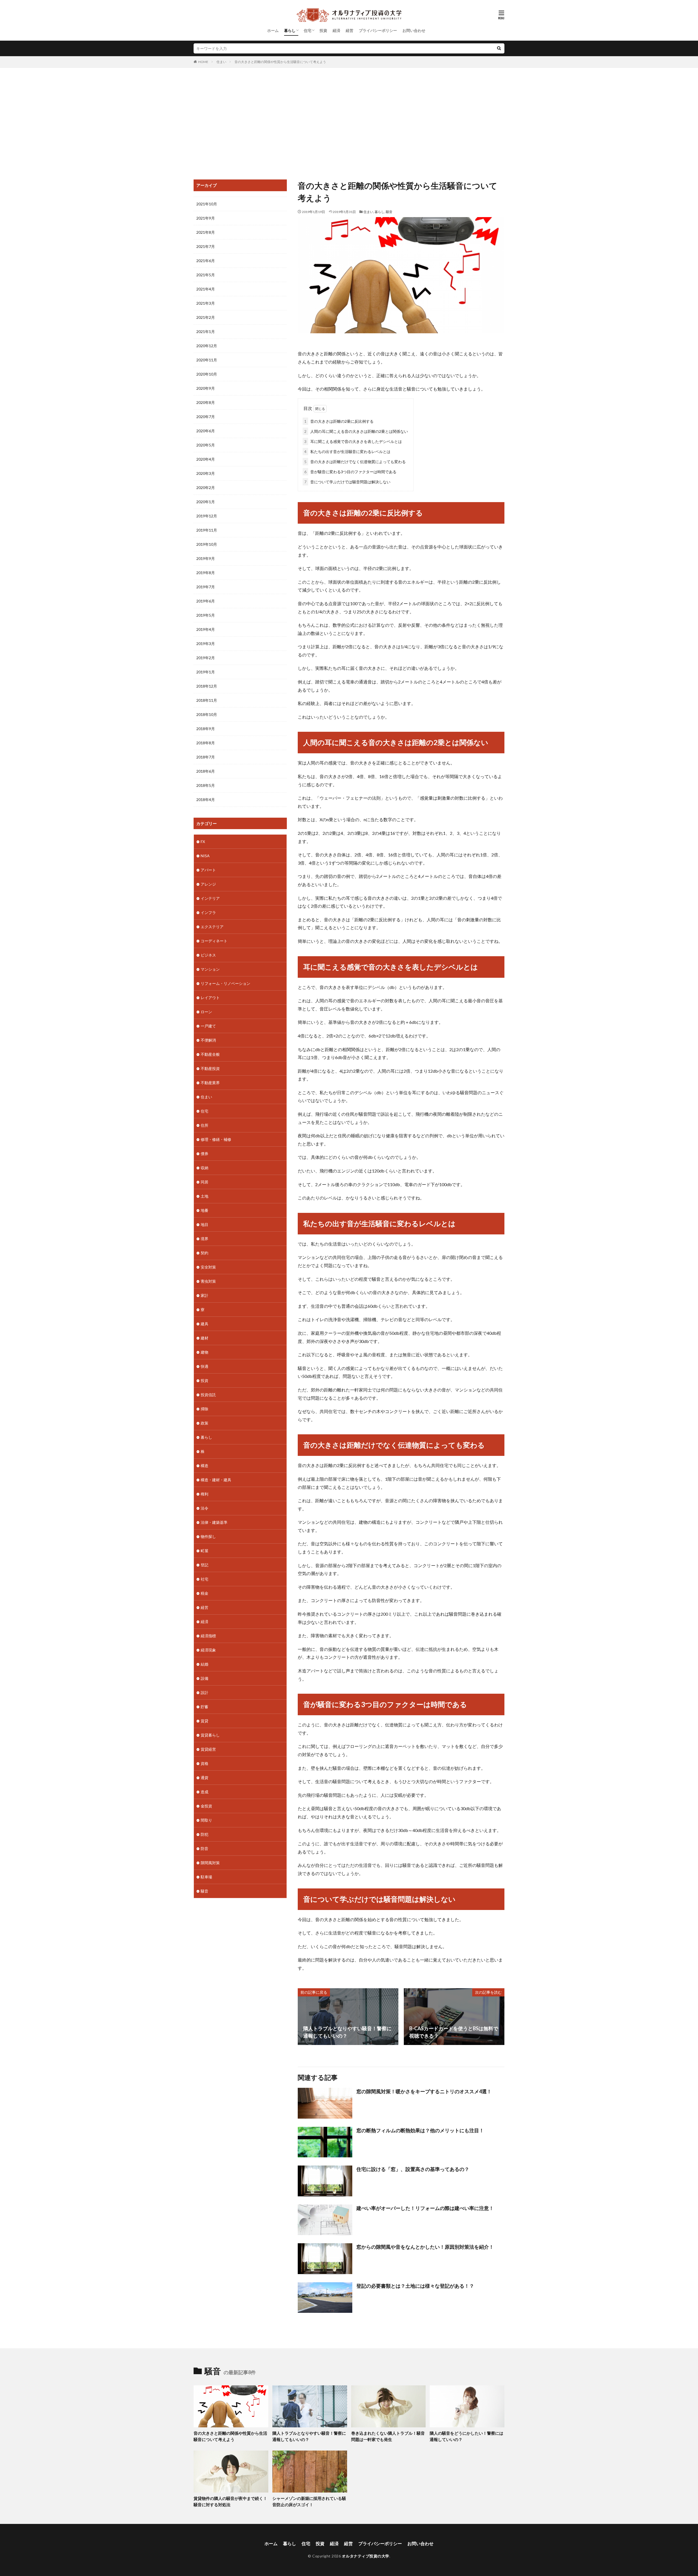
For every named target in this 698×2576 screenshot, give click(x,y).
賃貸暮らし (210, 1735)
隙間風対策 (210, 1863)
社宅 (204, 1579)
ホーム (273, 30)
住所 (204, 1125)
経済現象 (208, 1650)
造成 (204, 1792)
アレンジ (208, 884)
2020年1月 (206, 502)
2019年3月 (206, 644)
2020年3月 (206, 473)
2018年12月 (207, 686)
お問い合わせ (414, 30)
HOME (203, 62)
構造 (204, 1466)
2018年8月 (206, 743)
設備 (204, 1678)
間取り (206, 1820)
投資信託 (208, 1395)
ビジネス (208, 955)
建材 (204, 1338)
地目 (204, 1224)
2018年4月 (206, 800)
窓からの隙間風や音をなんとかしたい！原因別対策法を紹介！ (425, 2247)
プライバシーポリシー (378, 30)
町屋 (204, 1551)
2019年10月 (207, 544)
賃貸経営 (208, 1749)
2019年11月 (207, 530)
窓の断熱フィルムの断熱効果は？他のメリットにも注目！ (420, 2130)
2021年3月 (206, 303)
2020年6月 (206, 431)
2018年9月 (206, 729)
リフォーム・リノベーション (225, 983)
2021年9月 (206, 218)
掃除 (204, 1409)
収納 (204, 1168)
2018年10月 (207, 714)
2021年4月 (206, 289)
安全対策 (208, 1267)
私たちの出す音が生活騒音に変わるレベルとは (347, 452)
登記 (204, 1565)
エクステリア (212, 927)
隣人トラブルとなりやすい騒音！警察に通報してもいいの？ (309, 2436)
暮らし (290, 30)
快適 (204, 1366)
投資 (323, 30)
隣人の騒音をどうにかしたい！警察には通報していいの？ (467, 2436)
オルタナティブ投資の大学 (366, 2556)
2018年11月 (207, 700)
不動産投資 (210, 1068)
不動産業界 (210, 1083)
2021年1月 (206, 332)
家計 (204, 1295)
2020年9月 (206, 388)
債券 (204, 1154)
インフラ (208, 912)
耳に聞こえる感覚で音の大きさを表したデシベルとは (353, 441)
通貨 (204, 1778)
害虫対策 (208, 1281)
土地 (204, 1196)
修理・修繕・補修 (216, 1139)
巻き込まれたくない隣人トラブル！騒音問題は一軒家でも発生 (388, 2436)
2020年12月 (207, 346)
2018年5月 (206, 785)
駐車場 (206, 1877)
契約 (204, 1253)
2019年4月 (206, 629)
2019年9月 (206, 558)
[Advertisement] (349, 122)
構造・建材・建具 (216, 1480)
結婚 (204, 1664)
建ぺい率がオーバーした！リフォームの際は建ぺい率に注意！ (425, 2208)
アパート (208, 870)
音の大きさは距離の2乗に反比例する (339, 421)
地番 (204, 1210)
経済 (336, 30)
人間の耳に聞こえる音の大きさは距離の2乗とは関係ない (356, 431)
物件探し (208, 1536)
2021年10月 (207, 204)
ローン (206, 1012)
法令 (204, 1508)
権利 (204, 1494)
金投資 (206, 1806)
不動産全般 (210, 1054)
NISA (205, 856)
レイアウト (210, 998)
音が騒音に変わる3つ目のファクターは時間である (350, 472)
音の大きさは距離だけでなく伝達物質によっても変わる (355, 462)
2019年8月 (206, 573)
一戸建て (208, 1026)
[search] (499, 48)
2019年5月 (206, 615)
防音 (204, 1848)
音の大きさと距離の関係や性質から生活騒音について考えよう (280, 62)
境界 (204, 1239)
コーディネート (214, 941)
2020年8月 (206, 402)
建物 (204, 1352)
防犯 (204, 1834)
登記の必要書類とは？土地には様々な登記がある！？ (415, 2286)
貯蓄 (204, 1707)
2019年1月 (206, 672)
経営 (350, 30)
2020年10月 (207, 374)
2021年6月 (206, 261)
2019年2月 (206, 658)
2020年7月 (206, 417)
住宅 (308, 30)
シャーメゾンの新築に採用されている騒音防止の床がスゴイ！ (309, 2501)
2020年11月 (207, 360)
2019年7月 (206, 587)
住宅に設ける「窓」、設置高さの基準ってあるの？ (413, 2169)
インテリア (210, 898)
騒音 (389, 212)
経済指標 (208, 1636)
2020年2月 (206, 488)
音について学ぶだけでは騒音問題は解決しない (347, 482)
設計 (204, 1692)
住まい (221, 62)
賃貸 (204, 1721)
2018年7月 (206, 757)
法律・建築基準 (214, 1522)
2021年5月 (206, 275)
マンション (210, 969)
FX (203, 842)
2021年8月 (206, 232)
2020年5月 (206, 445)
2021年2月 (206, 317)
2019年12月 (207, 516)
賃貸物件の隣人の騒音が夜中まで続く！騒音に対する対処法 (230, 2501)
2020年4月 (206, 459)
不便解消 (208, 1040)
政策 (204, 1423)
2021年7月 (206, 246)
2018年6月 (206, 771)
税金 (204, 1593)
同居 (204, 1182)
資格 (204, 1763)
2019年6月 (206, 601)
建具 (204, 1324)
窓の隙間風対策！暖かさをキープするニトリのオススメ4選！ (424, 2091)
